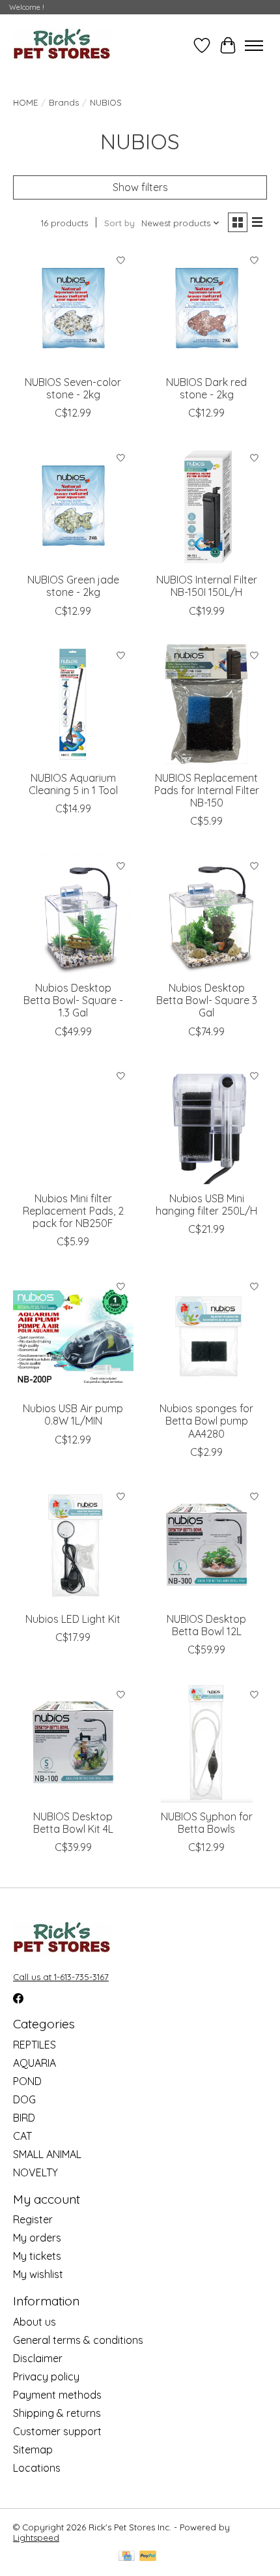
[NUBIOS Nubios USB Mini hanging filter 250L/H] (207, 1124)
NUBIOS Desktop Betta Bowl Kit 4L (73, 1823)
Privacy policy (46, 2376)
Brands (64, 102)
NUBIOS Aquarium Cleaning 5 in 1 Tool (73, 784)
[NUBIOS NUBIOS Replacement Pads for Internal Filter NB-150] (207, 704)
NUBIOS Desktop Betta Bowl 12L (206, 1625)
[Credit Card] (127, 2557)
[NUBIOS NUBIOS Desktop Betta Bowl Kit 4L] (73, 1742)
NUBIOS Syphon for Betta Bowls (207, 1823)
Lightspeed (36, 2538)
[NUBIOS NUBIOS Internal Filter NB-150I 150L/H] (207, 506)
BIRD (24, 2118)
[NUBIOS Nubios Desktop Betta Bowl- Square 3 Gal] (207, 914)
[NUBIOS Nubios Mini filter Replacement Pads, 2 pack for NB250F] (73, 1124)
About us (35, 2322)
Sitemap (33, 2450)
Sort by (119, 223)
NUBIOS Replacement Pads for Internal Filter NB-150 (207, 790)
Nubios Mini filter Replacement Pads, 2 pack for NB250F (73, 1211)
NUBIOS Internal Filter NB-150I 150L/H (207, 586)
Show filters (140, 187)
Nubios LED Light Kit (73, 1619)
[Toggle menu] (254, 46)
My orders (37, 2238)
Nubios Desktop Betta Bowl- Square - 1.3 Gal (73, 1000)
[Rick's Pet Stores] (62, 45)
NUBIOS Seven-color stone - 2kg (73, 388)
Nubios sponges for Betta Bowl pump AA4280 (206, 1421)
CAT (22, 2136)
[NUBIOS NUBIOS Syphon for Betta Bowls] (207, 1742)
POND (27, 2081)
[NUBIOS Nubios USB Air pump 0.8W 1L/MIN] (73, 1334)
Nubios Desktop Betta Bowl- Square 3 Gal (207, 1000)
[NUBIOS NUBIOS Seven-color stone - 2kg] (73, 308)
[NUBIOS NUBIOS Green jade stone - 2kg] (73, 506)
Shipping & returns (57, 2413)
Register (33, 2219)
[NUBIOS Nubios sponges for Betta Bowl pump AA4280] (207, 1334)
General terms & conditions (78, 2340)
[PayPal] (148, 2557)
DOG (24, 2099)
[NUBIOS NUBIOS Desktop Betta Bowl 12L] (207, 1545)
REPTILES (35, 2045)
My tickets (37, 2256)
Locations (37, 2468)
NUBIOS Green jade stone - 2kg (73, 586)
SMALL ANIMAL (47, 2154)
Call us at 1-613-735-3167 (61, 1977)
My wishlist (38, 2274)
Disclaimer (38, 2358)
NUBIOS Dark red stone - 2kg (206, 388)
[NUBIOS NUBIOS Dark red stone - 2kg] (207, 308)
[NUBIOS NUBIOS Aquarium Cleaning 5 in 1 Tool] (73, 704)
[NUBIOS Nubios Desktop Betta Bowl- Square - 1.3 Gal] (73, 914)
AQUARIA (35, 2063)
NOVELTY (35, 2172)
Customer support (57, 2431)
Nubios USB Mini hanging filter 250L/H (206, 1205)
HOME (25, 102)
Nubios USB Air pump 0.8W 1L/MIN (73, 1414)
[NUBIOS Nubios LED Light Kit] (73, 1545)
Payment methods (57, 2395)
